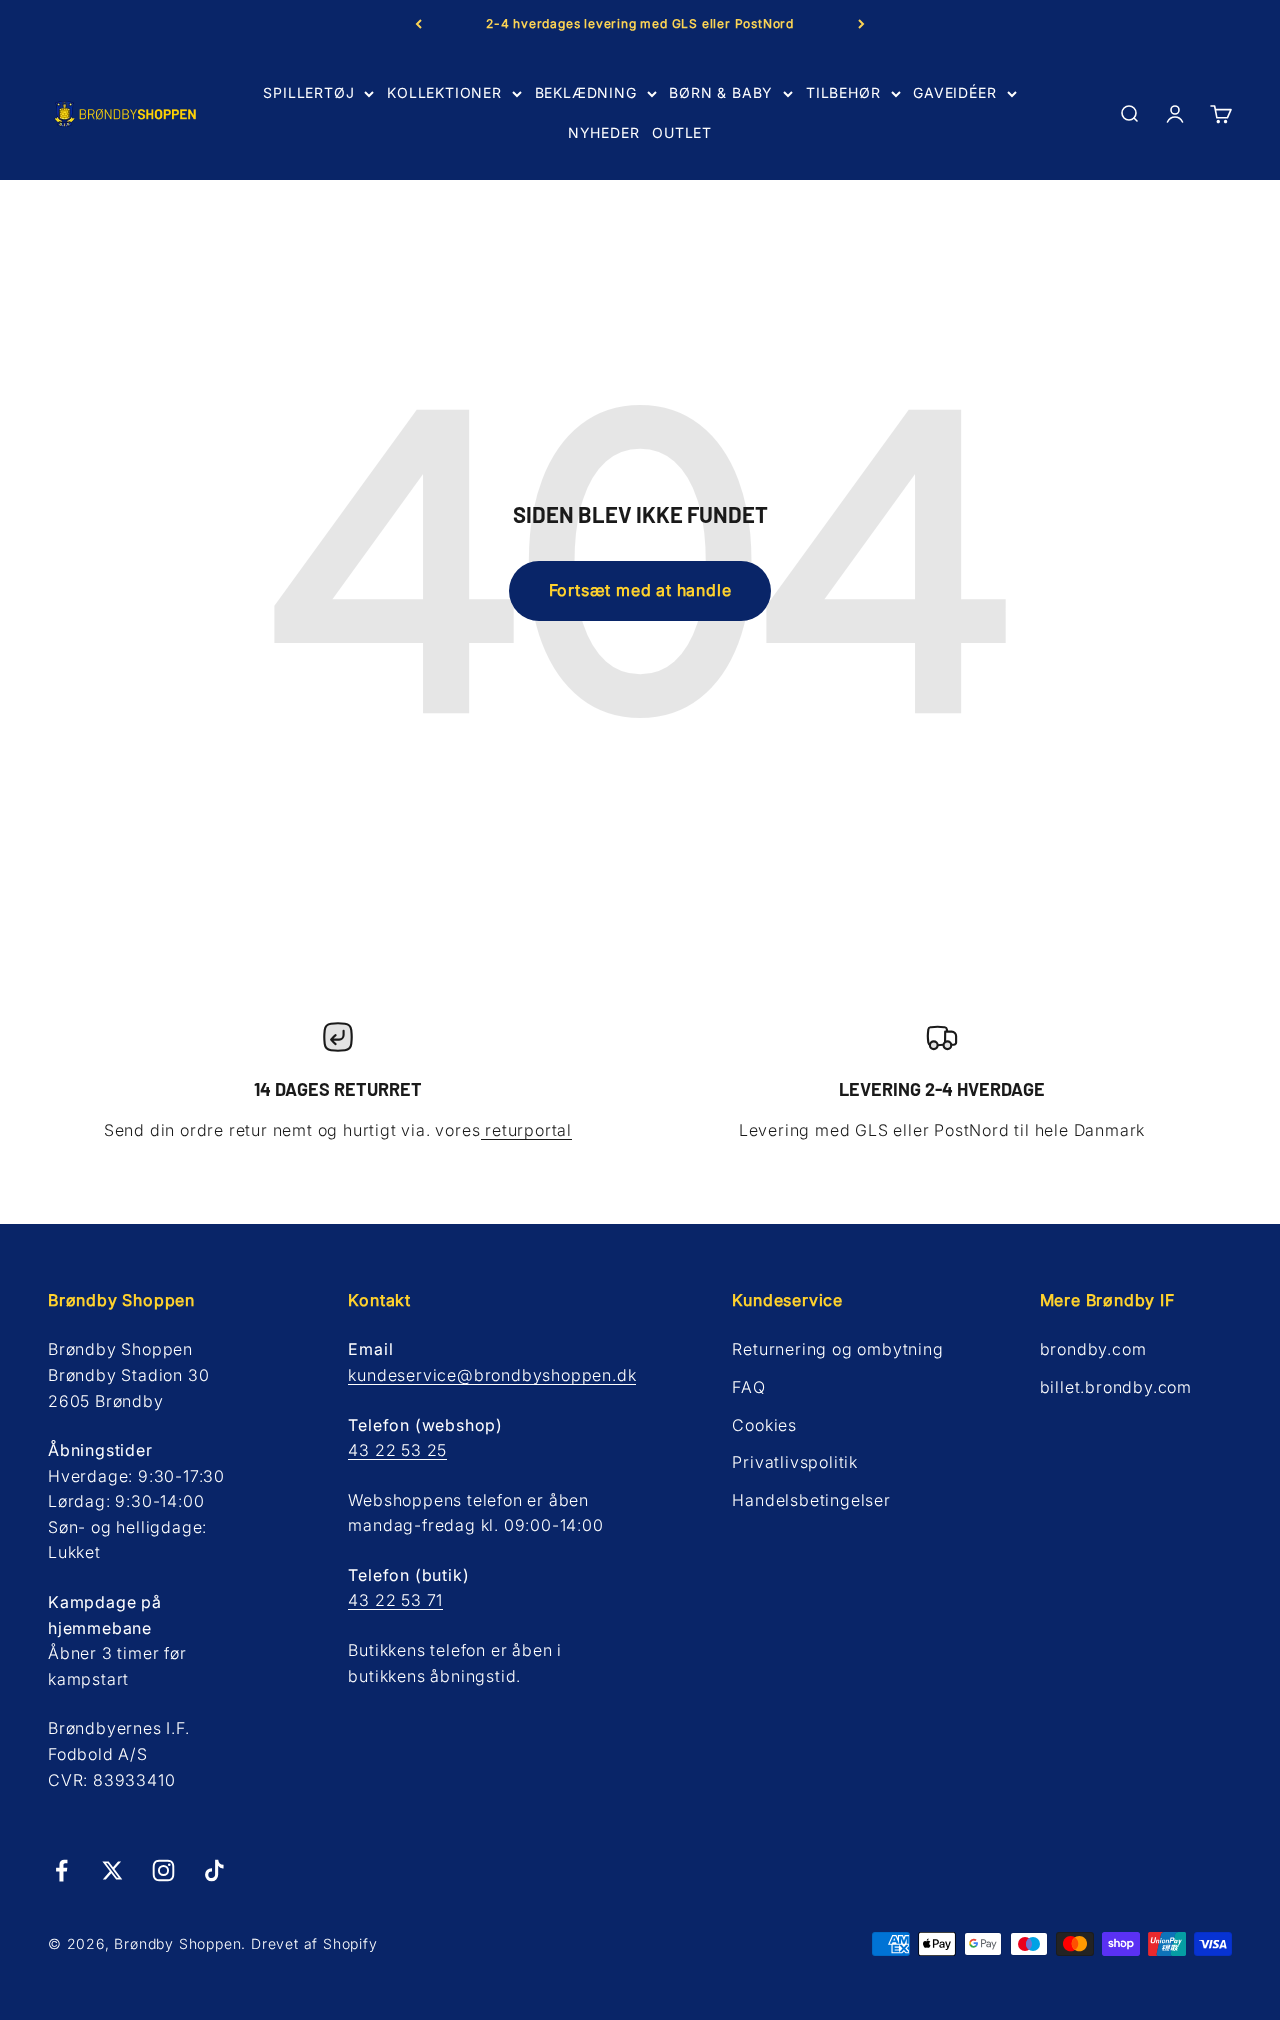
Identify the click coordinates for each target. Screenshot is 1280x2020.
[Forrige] (418, 24)
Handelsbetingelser (811, 1500)
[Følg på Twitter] (112, 1870)
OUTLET (682, 133)
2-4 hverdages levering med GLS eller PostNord (640, 23)
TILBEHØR (843, 92)
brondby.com (1093, 1349)
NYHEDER (604, 133)
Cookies (764, 1425)
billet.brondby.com (1116, 1387)
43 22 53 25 (397, 1450)
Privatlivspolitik (795, 1462)
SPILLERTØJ (308, 92)
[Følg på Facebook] (61, 1870)
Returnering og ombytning (837, 1349)
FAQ (748, 1387)
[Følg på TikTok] (214, 1870)
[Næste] (861, 24)
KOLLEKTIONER (444, 92)
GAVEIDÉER (954, 92)
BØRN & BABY (721, 92)
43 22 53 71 (395, 1600)
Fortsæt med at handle (640, 590)
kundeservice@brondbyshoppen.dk (492, 1375)
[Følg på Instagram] (163, 1870)
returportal (527, 1130)
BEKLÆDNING (586, 92)
